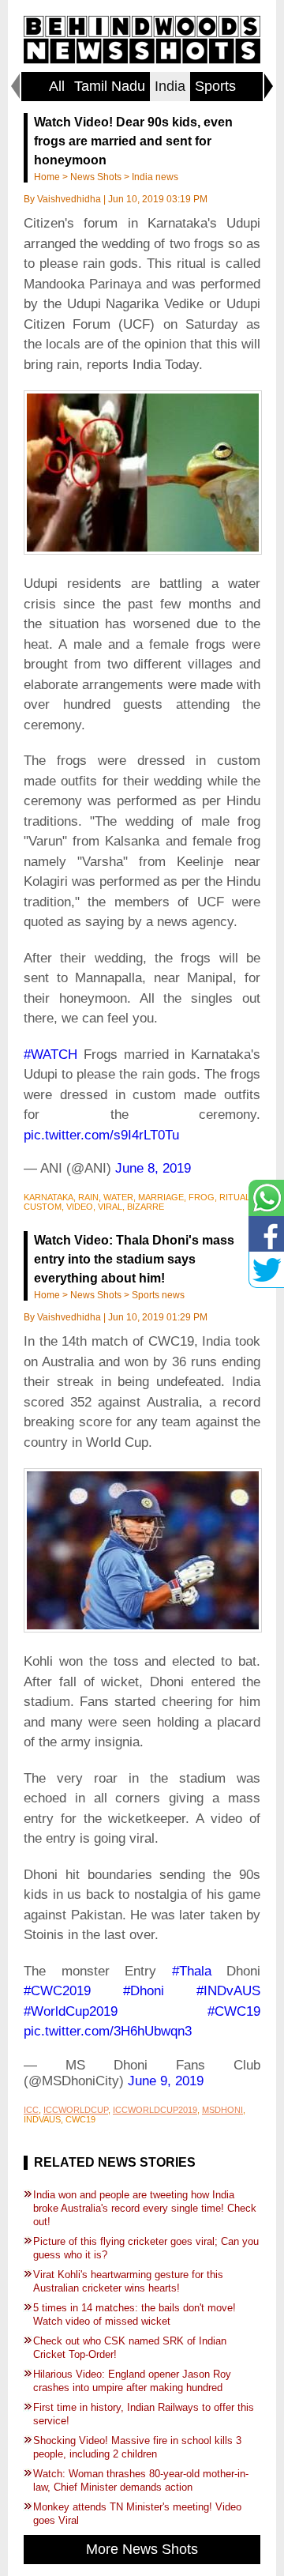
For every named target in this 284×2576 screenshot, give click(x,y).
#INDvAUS (228, 1991)
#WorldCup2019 (71, 2011)
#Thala (192, 1971)
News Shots (96, 177)
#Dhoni (144, 1991)
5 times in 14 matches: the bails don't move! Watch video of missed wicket (135, 2314)
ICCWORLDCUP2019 (155, 2110)
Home (47, 177)
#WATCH (50, 1055)
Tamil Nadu (110, 86)
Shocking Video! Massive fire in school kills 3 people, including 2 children (137, 2447)
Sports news (158, 1295)
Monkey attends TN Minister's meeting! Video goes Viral (137, 2514)
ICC (31, 2110)
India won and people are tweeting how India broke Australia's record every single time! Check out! (145, 2208)
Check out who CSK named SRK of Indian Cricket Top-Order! (130, 2348)
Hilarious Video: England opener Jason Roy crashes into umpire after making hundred (132, 2381)
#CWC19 (234, 2011)
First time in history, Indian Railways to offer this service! (144, 2414)
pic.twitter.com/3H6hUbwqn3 (108, 2031)
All (57, 86)
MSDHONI (222, 2110)
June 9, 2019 (166, 2081)
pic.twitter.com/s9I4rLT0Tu (101, 1135)
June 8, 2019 (153, 1168)
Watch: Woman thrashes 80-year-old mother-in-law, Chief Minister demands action (141, 2480)
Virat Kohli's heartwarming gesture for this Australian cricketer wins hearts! (128, 2281)
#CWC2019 (57, 1991)
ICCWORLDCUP (76, 2110)
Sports (215, 86)
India (170, 86)
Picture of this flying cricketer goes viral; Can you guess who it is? (146, 2248)
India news (155, 177)
